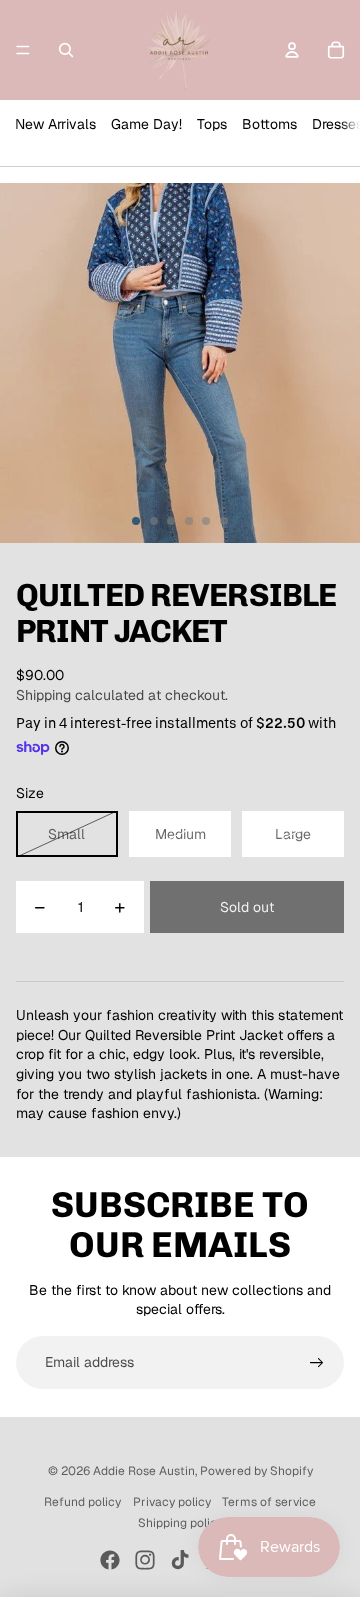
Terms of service (269, 1502)
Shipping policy (180, 1523)
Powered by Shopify (256, 1471)
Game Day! (146, 124)
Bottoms (269, 124)
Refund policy (82, 1502)
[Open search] (66, 50)
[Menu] (23, 50)
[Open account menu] (292, 50)
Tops (212, 124)
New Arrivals (55, 124)
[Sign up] (317, 1363)
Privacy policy (172, 1502)
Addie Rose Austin (144, 1471)
